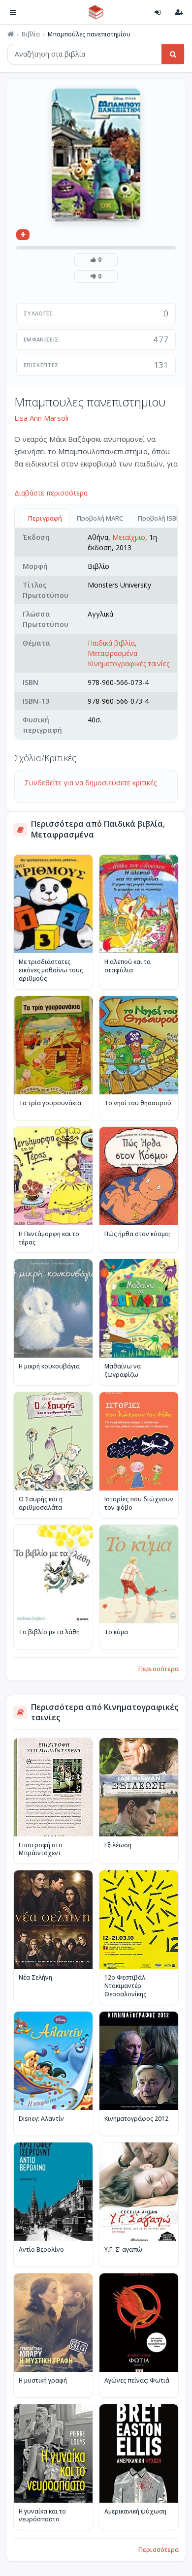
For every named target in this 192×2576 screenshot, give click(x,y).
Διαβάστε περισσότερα (51, 493)
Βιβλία (31, 34)
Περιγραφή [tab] (45, 518)
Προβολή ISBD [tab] (159, 518)
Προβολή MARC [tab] (100, 518)
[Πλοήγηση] (13, 12)
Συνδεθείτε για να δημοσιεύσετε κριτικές (91, 783)
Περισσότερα (159, 1669)
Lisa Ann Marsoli (41, 418)
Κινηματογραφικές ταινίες (128, 664)
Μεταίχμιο (129, 537)
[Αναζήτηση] (173, 54)
